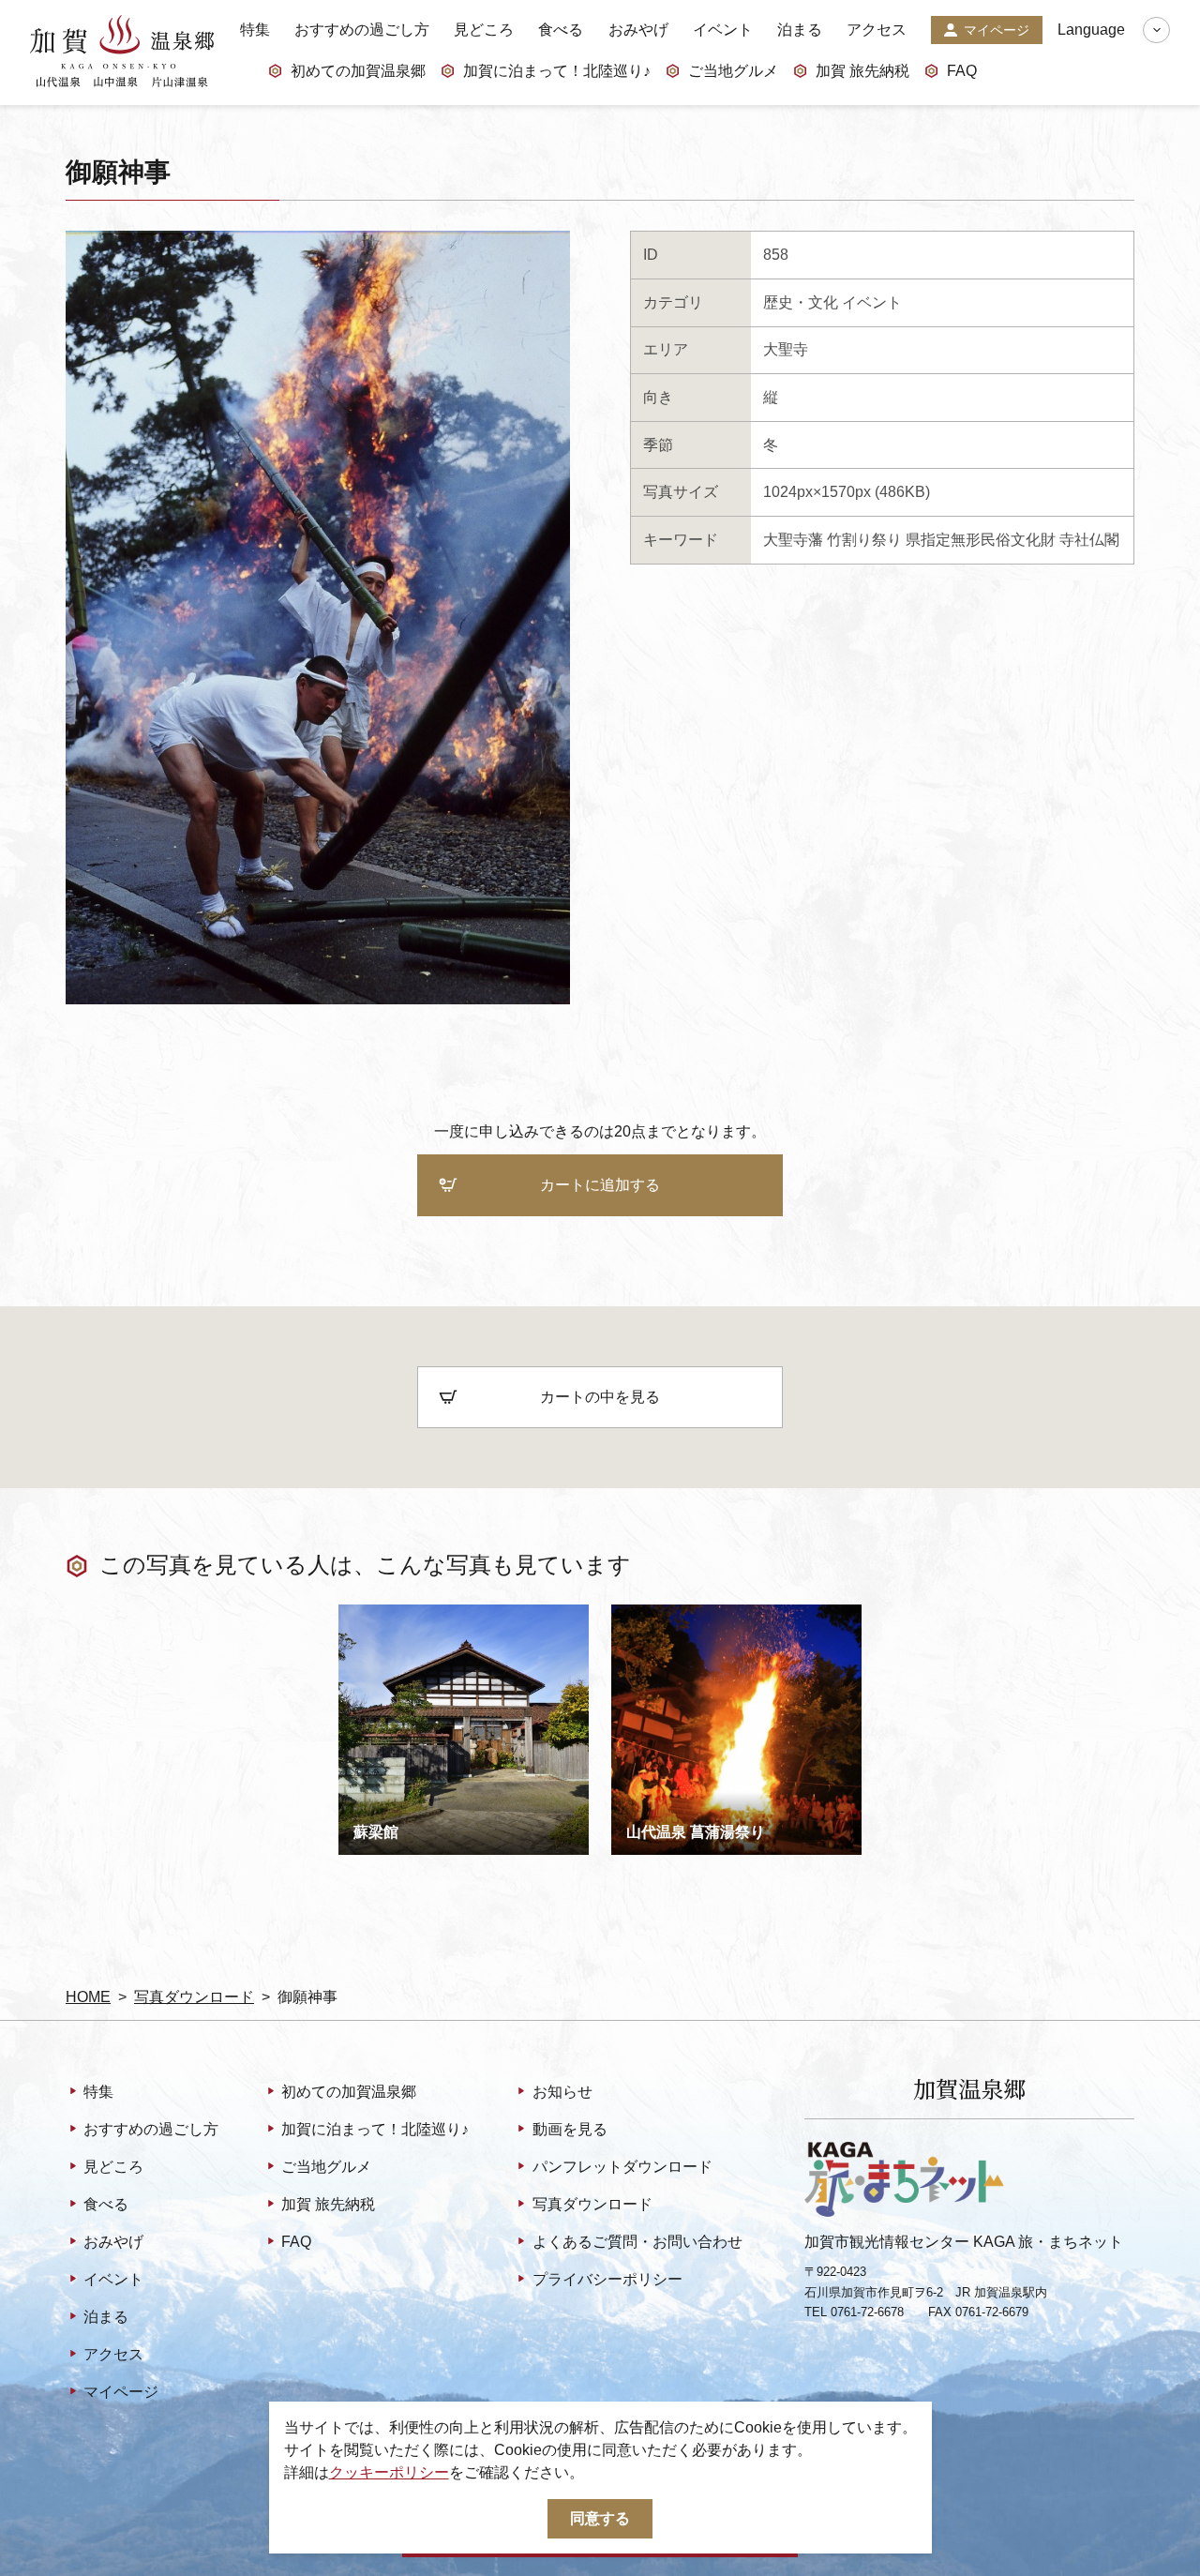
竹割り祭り (864, 540)
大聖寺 (786, 349)
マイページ (997, 30)
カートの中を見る (600, 1397)
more (355, 1612)
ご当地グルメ (733, 71)
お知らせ (562, 2092)
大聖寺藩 (793, 540)
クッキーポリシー (389, 2472)
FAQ (962, 71)
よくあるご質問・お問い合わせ (637, 2242)
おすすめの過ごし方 (362, 30)
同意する (600, 2518)
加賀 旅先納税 (862, 71)
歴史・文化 (801, 302)
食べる (561, 30)
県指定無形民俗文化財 (981, 540)
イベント (723, 30)
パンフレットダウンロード (622, 2167)
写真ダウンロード (194, 1997)
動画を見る (570, 2129)
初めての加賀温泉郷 (358, 71)
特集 (255, 30)
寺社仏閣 (1089, 540)
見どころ (484, 30)
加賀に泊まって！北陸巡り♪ (557, 71)
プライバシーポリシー (607, 2279)
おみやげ (638, 30)
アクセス (877, 30)
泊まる (800, 30)
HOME (88, 1997)
